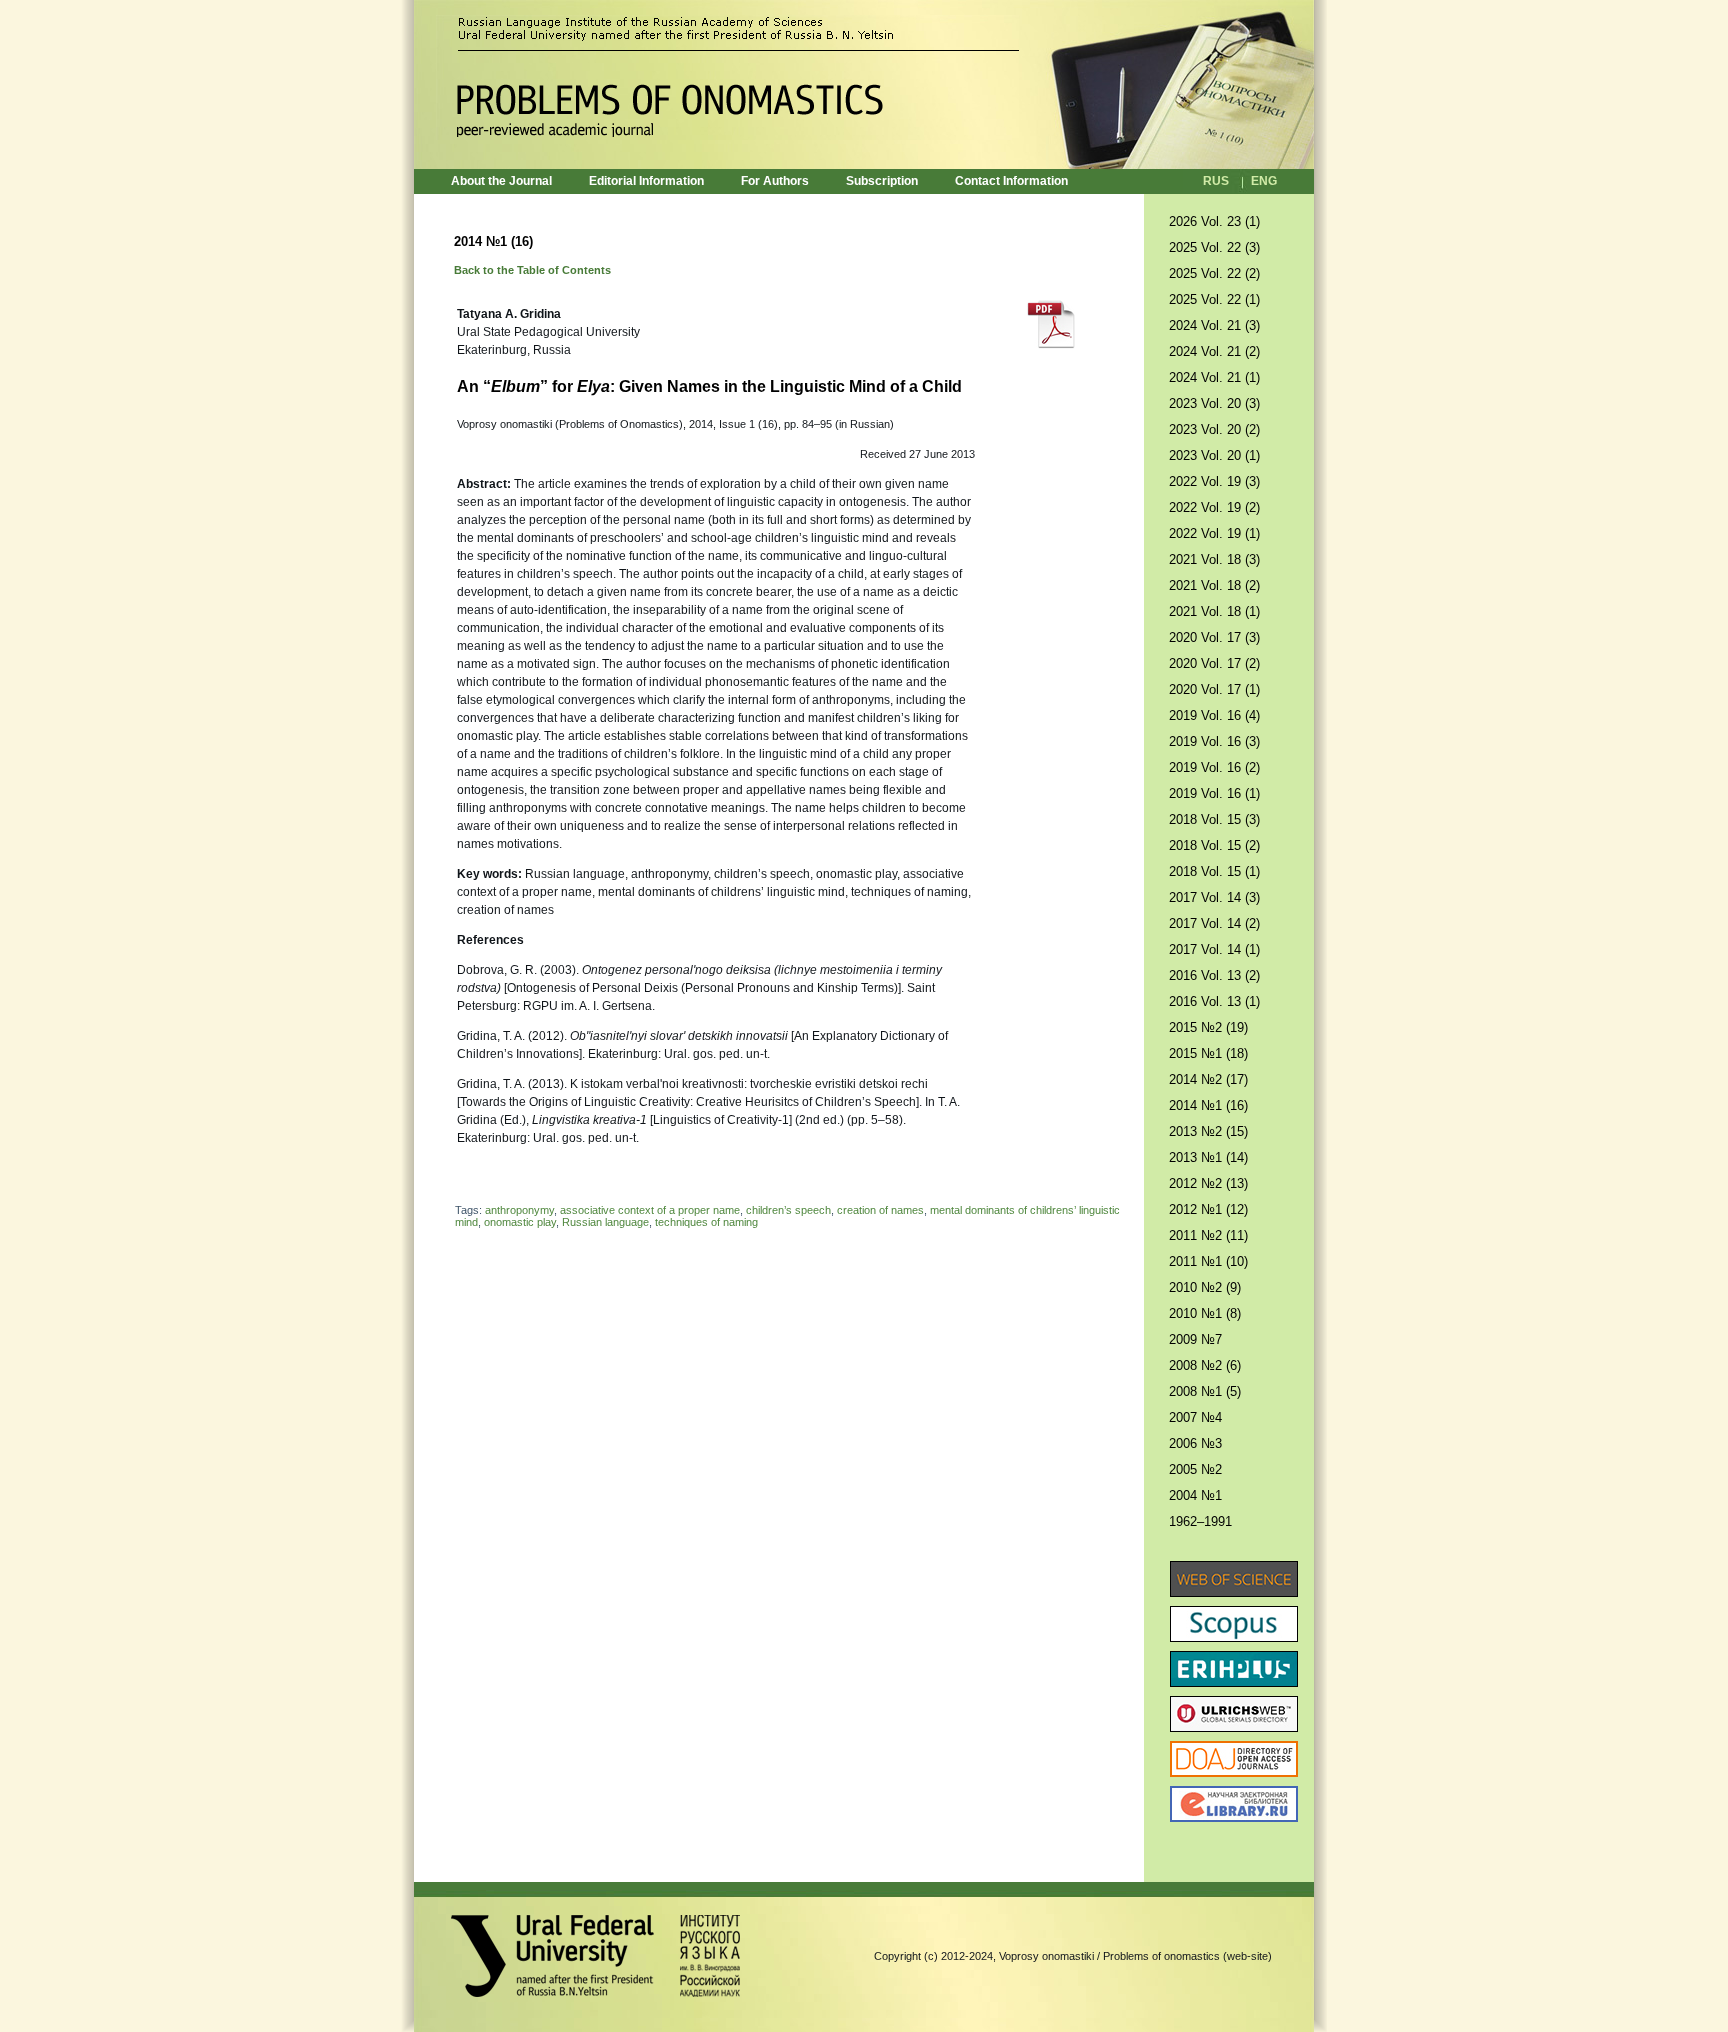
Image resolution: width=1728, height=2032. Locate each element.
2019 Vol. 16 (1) (1214, 793)
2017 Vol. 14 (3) (1214, 897)
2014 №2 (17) (1208, 1079)
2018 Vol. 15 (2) (1214, 845)
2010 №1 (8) (1205, 1313)
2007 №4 (1195, 1417)
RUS (1216, 181)
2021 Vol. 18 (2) (1214, 585)
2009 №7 (1195, 1339)
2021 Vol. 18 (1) (1214, 611)
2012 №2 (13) (1208, 1183)
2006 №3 (1195, 1443)
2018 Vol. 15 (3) (1214, 819)
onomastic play (520, 1222)
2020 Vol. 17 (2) (1214, 663)
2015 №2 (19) (1208, 1027)
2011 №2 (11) (1208, 1235)
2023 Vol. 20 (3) (1214, 403)
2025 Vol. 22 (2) (1214, 273)
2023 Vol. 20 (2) (1214, 429)
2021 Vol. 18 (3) (1214, 559)
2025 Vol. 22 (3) (1214, 247)
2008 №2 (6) (1205, 1365)
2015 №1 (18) (1208, 1053)
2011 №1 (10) (1208, 1261)
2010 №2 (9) (1205, 1287)
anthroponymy (519, 1210)
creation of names (880, 1210)
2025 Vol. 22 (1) (1214, 299)
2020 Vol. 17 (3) (1214, 637)
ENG (1264, 181)
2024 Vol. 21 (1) (1214, 377)
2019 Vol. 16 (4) (1214, 715)
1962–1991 (1200, 1521)
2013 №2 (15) (1208, 1131)
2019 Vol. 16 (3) (1214, 741)
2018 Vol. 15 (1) (1214, 871)
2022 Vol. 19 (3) (1214, 481)
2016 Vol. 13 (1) (1214, 1001)
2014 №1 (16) (1208, 1105)
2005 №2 (1195, 1469)
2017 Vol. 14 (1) (1214, 949)
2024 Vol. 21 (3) (1214, 325)
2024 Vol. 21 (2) (1214, 351)
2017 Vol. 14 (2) (1214, 923)
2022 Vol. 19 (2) (1214, 507)
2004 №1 (1195, 1495)
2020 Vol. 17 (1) (1214, 689)
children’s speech (788, 1210)
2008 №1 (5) (1205, 1391)
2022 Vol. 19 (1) (1214, 533)
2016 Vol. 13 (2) (1214, 975)
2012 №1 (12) (1208, 1209)
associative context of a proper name (650, 1210)
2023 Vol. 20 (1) (1214, 455)
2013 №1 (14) (1208, 1157)
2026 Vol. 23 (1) (1214, 221)
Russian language (605, 1222)
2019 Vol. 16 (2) (1214, 767)
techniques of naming (706, 1222)
